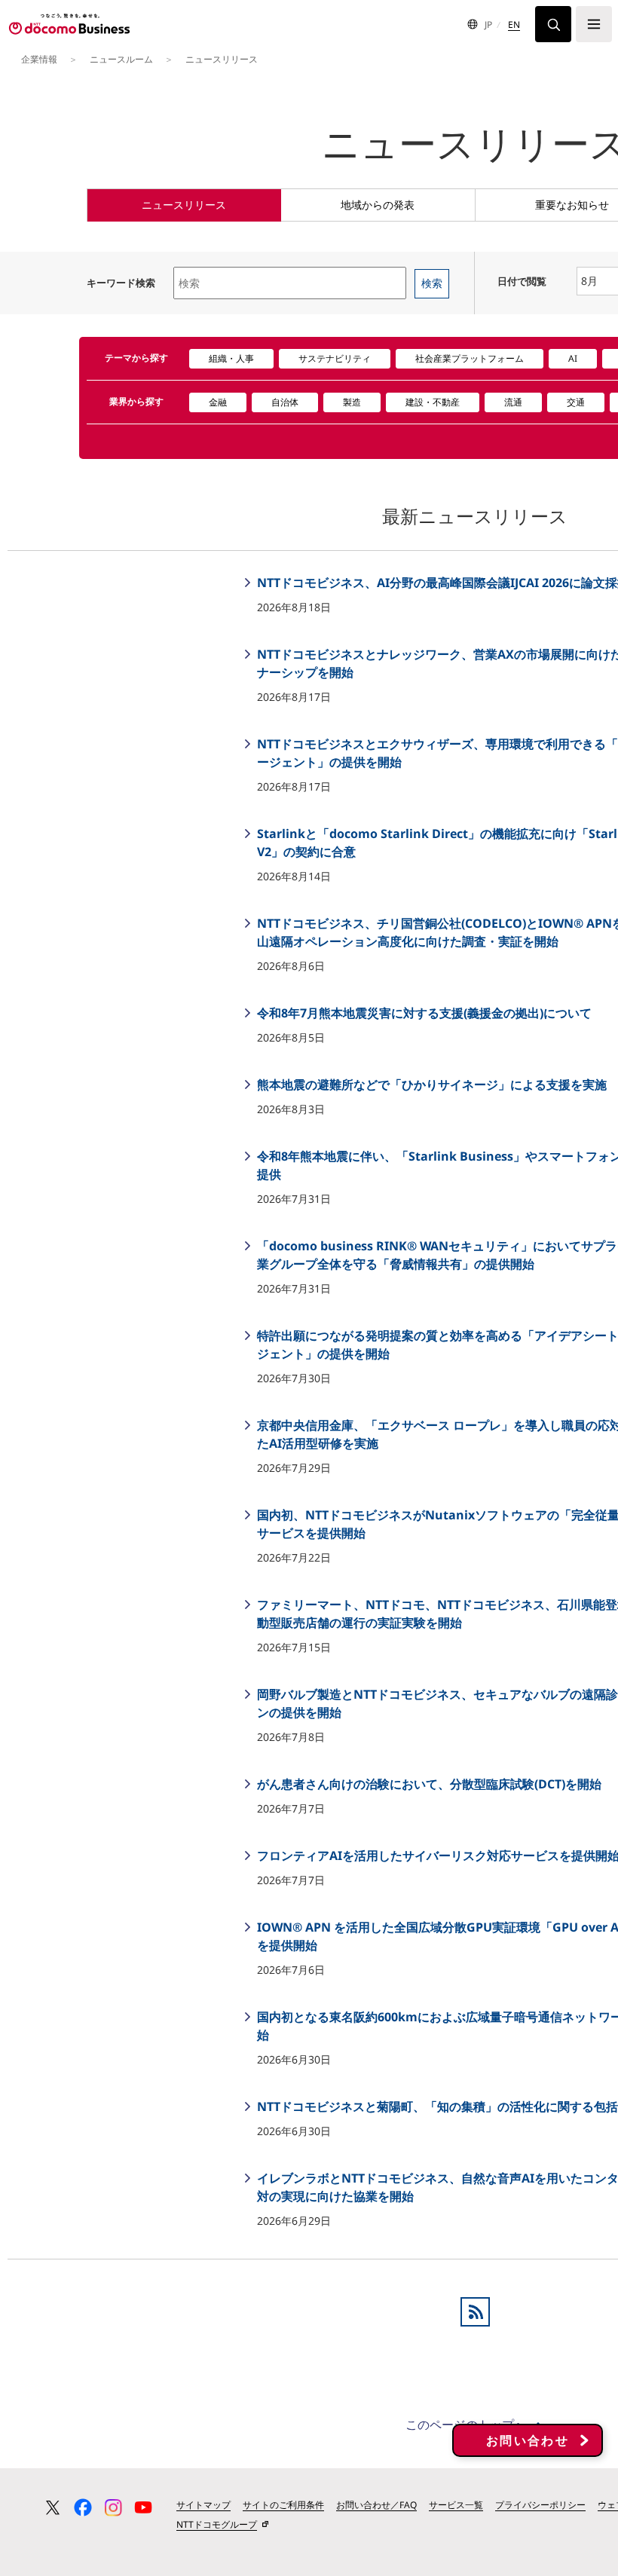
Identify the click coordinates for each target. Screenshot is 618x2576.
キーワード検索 (121, 283)
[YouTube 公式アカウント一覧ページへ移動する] (143, 2507)
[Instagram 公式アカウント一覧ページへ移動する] (113, 2507)
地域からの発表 (378, 205)
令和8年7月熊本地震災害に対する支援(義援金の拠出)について (423, 1013)
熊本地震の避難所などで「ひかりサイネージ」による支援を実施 (430, 1085)
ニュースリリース (184, 205)
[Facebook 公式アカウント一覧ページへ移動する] (83, 2507)
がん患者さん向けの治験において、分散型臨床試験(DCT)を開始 (428, 1784)
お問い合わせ (528, 2440)
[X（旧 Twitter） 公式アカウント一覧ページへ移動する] (53, 2507)
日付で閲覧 (522, 281)
